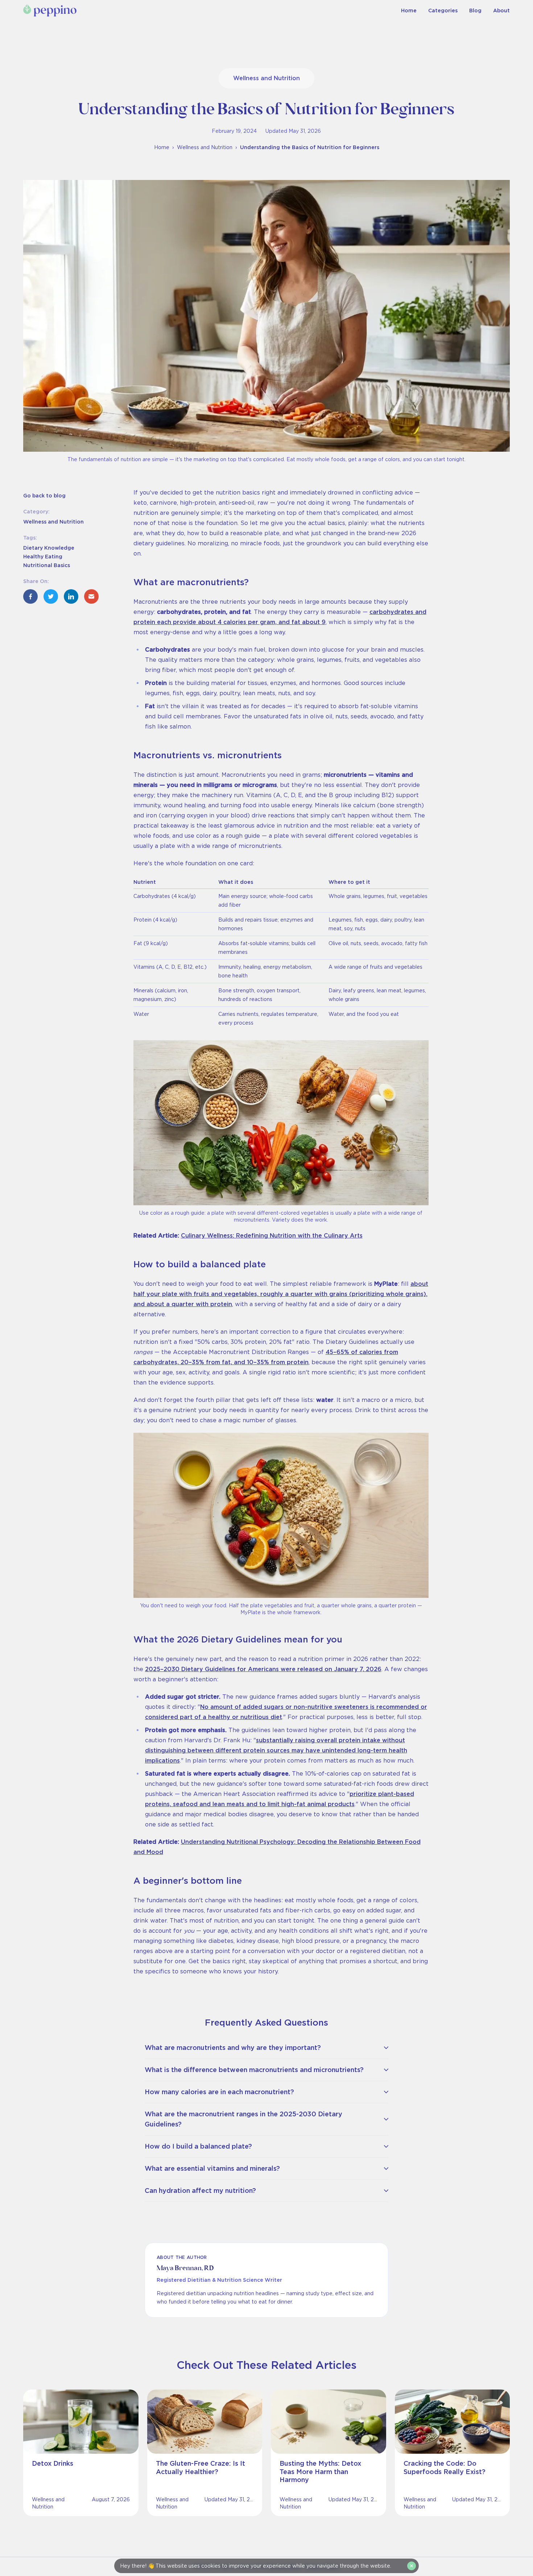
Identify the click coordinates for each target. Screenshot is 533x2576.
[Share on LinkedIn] (71, 596)
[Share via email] (91, 596)
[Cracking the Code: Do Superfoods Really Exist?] (453, 2453)
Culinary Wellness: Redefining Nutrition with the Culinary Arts (272, 1236)
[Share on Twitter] (51, 596)
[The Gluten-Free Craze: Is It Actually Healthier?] (205, 2453)
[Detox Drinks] (81, 2453)
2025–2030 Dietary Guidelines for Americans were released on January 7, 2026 (263, 1669)
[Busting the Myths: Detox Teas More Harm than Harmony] (329, 2453)
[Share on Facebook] (30, 596)
